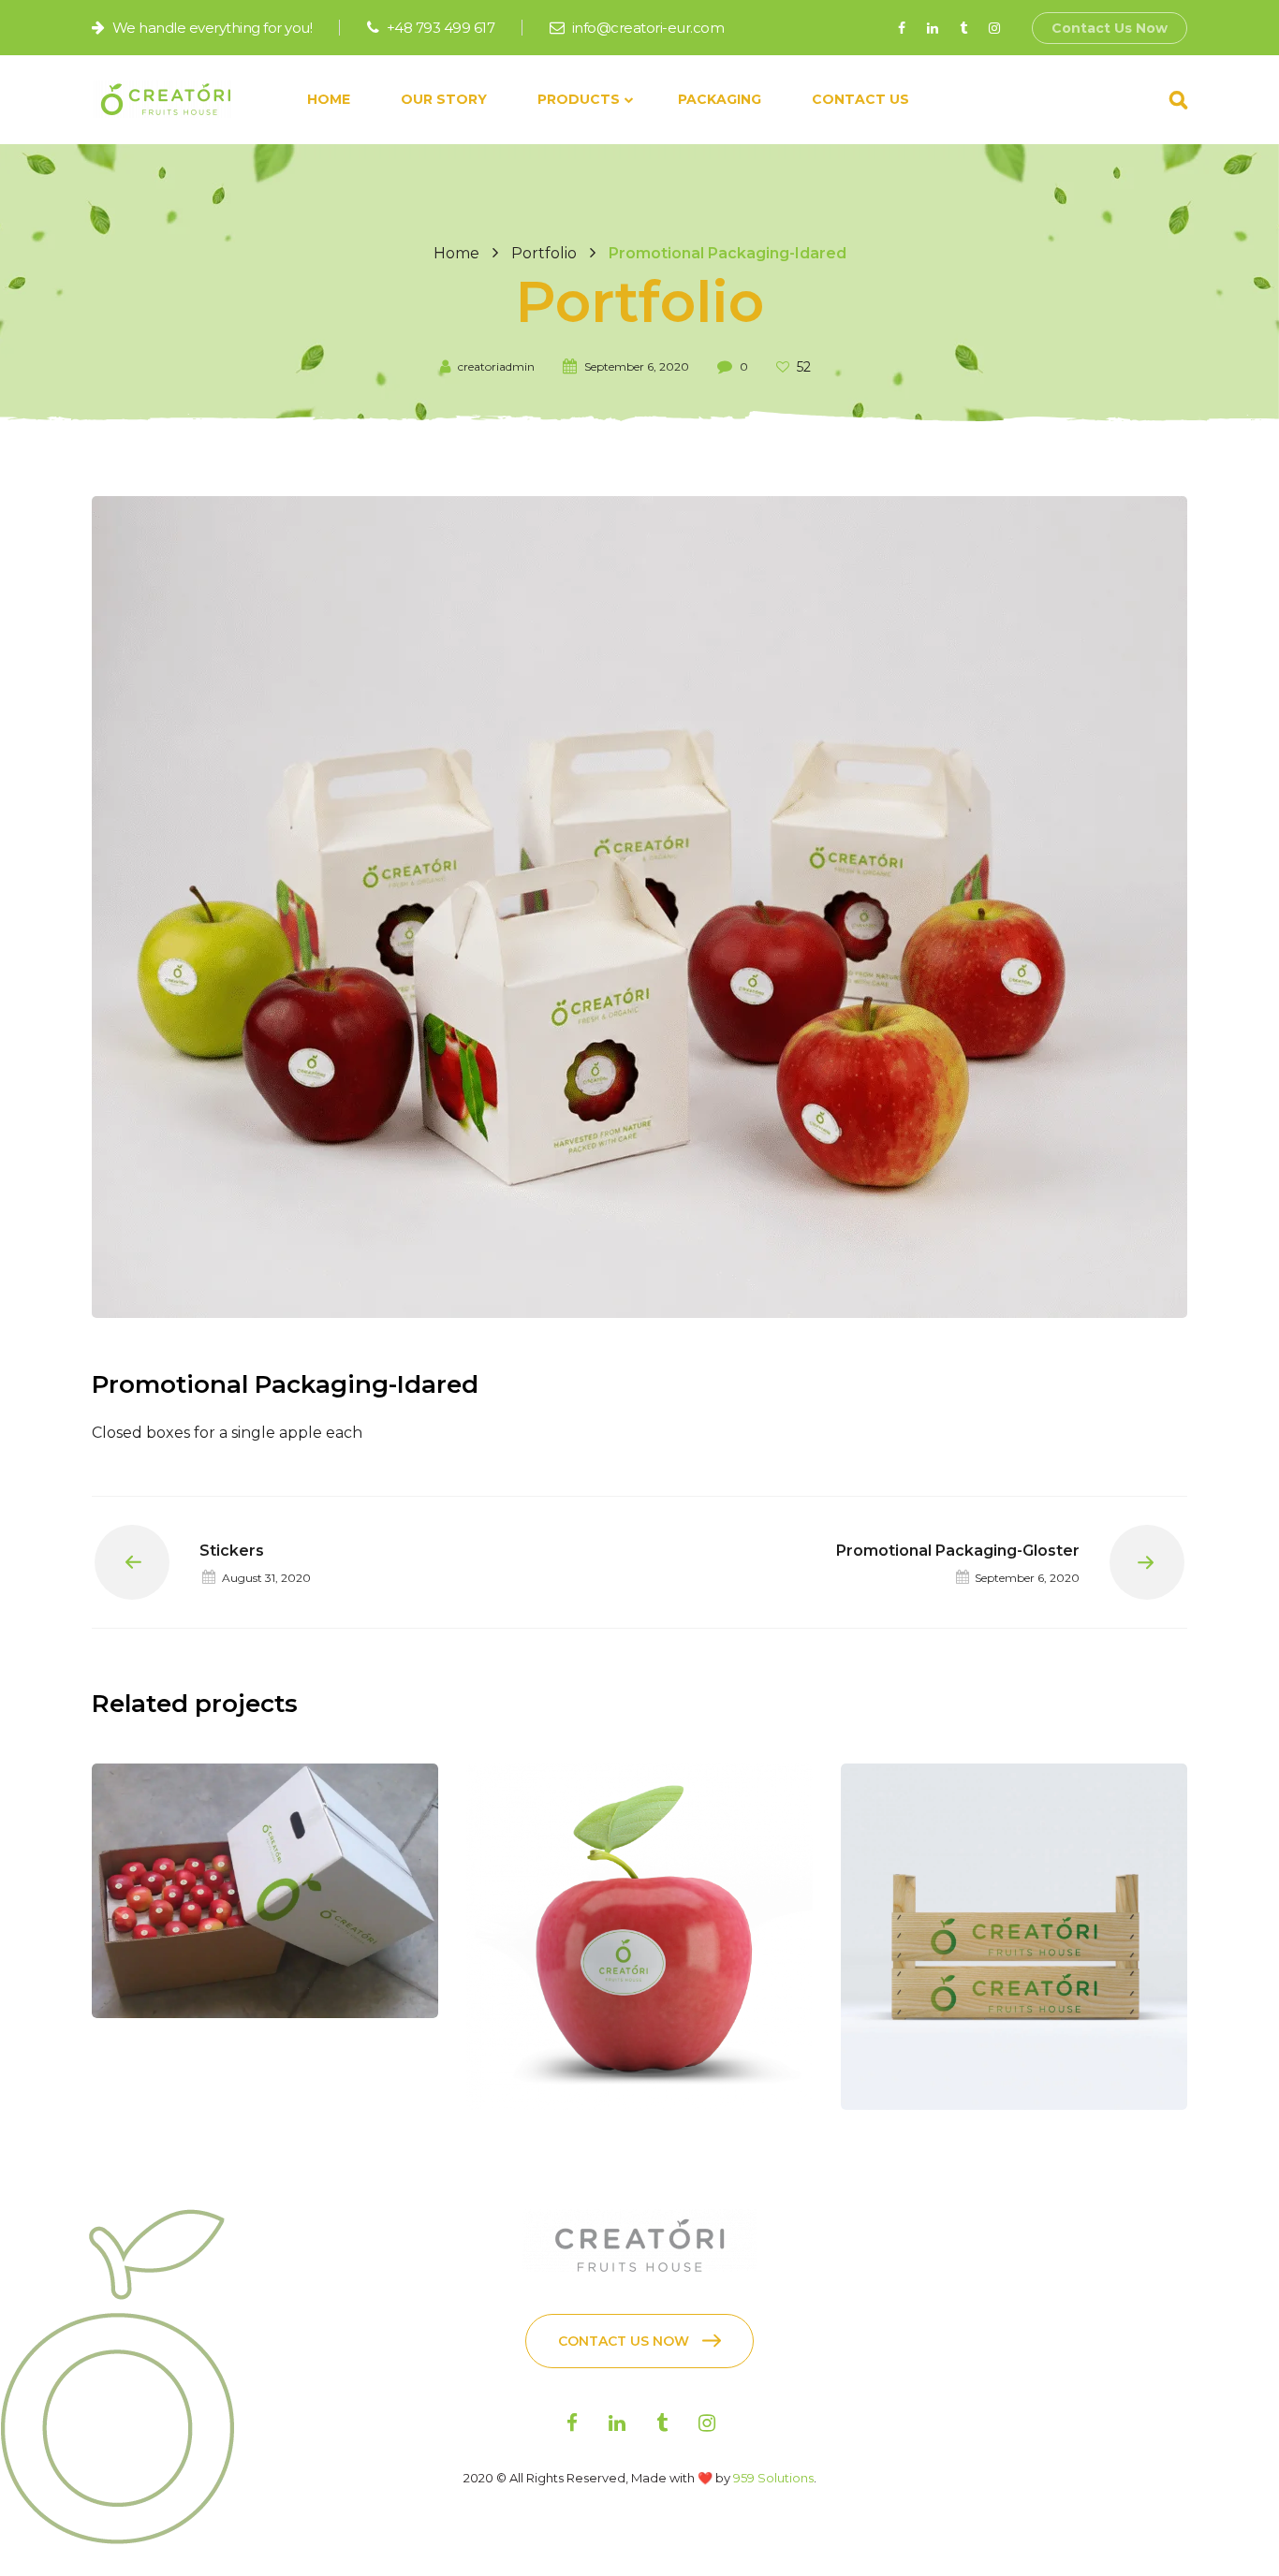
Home (456, 253)
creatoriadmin (496, 366)
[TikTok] (963, 28)
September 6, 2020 (637, 366)
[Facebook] (901, 28)
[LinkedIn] (932, 28)
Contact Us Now (1110, 28)
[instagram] (994, 28)
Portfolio (544, 253)
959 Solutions (773, 2478)
